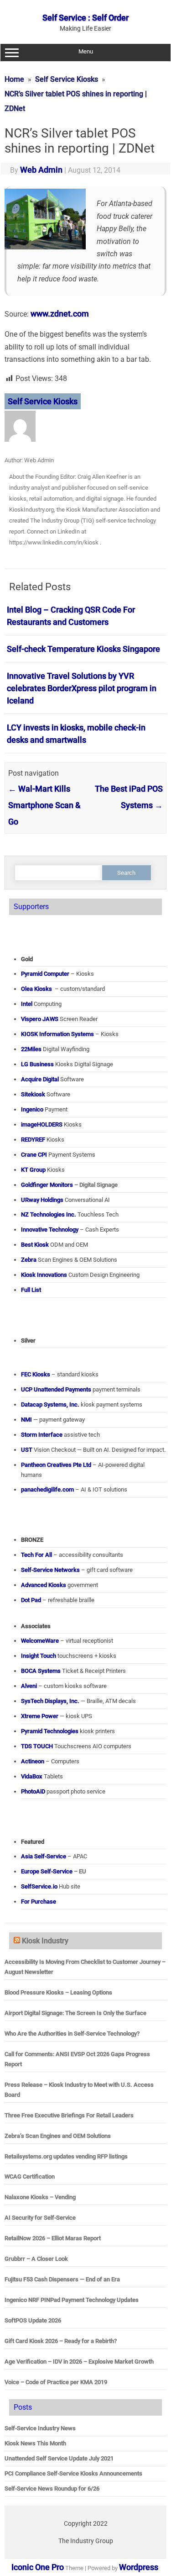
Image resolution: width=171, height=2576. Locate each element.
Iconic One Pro (38, 2567)
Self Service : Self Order (85, 18)
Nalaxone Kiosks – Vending (40, 2197)
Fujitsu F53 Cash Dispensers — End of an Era (62, 2279)
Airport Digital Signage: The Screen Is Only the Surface (75, 2013)
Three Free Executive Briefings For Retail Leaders (69, 2115)
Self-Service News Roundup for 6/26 (52, 2489)
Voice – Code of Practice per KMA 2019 (56, 2382)
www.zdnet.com (60, 314)
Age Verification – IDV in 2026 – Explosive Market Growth (79, 2362)
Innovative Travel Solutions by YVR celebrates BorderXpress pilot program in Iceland (82, 688)
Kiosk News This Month (35, 2443)
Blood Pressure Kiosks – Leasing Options (58, 1992)
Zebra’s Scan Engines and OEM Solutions (58, 2136)
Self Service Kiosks (43, 401)
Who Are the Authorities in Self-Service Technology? (72, 2034)
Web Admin (41, 170)
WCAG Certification (30, 2177)
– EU (54, 1871)
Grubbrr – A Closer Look (36, 2259)
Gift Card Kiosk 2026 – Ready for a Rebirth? (61, 2341)
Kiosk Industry (45, 1941)
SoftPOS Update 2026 (33, 2320)
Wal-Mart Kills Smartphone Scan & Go (44, 805)
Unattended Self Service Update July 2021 (59, 2458)
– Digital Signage (69, 1185)
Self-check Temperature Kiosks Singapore (83, 649)
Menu (86, 51)
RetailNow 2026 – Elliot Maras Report (53, 2238)
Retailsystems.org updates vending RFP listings (66, 2156)
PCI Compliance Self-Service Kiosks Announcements (73, 2473)
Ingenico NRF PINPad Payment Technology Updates (72, 2300)
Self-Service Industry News (40, 2428)
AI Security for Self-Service (40, 2218)
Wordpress (139, 2567)
